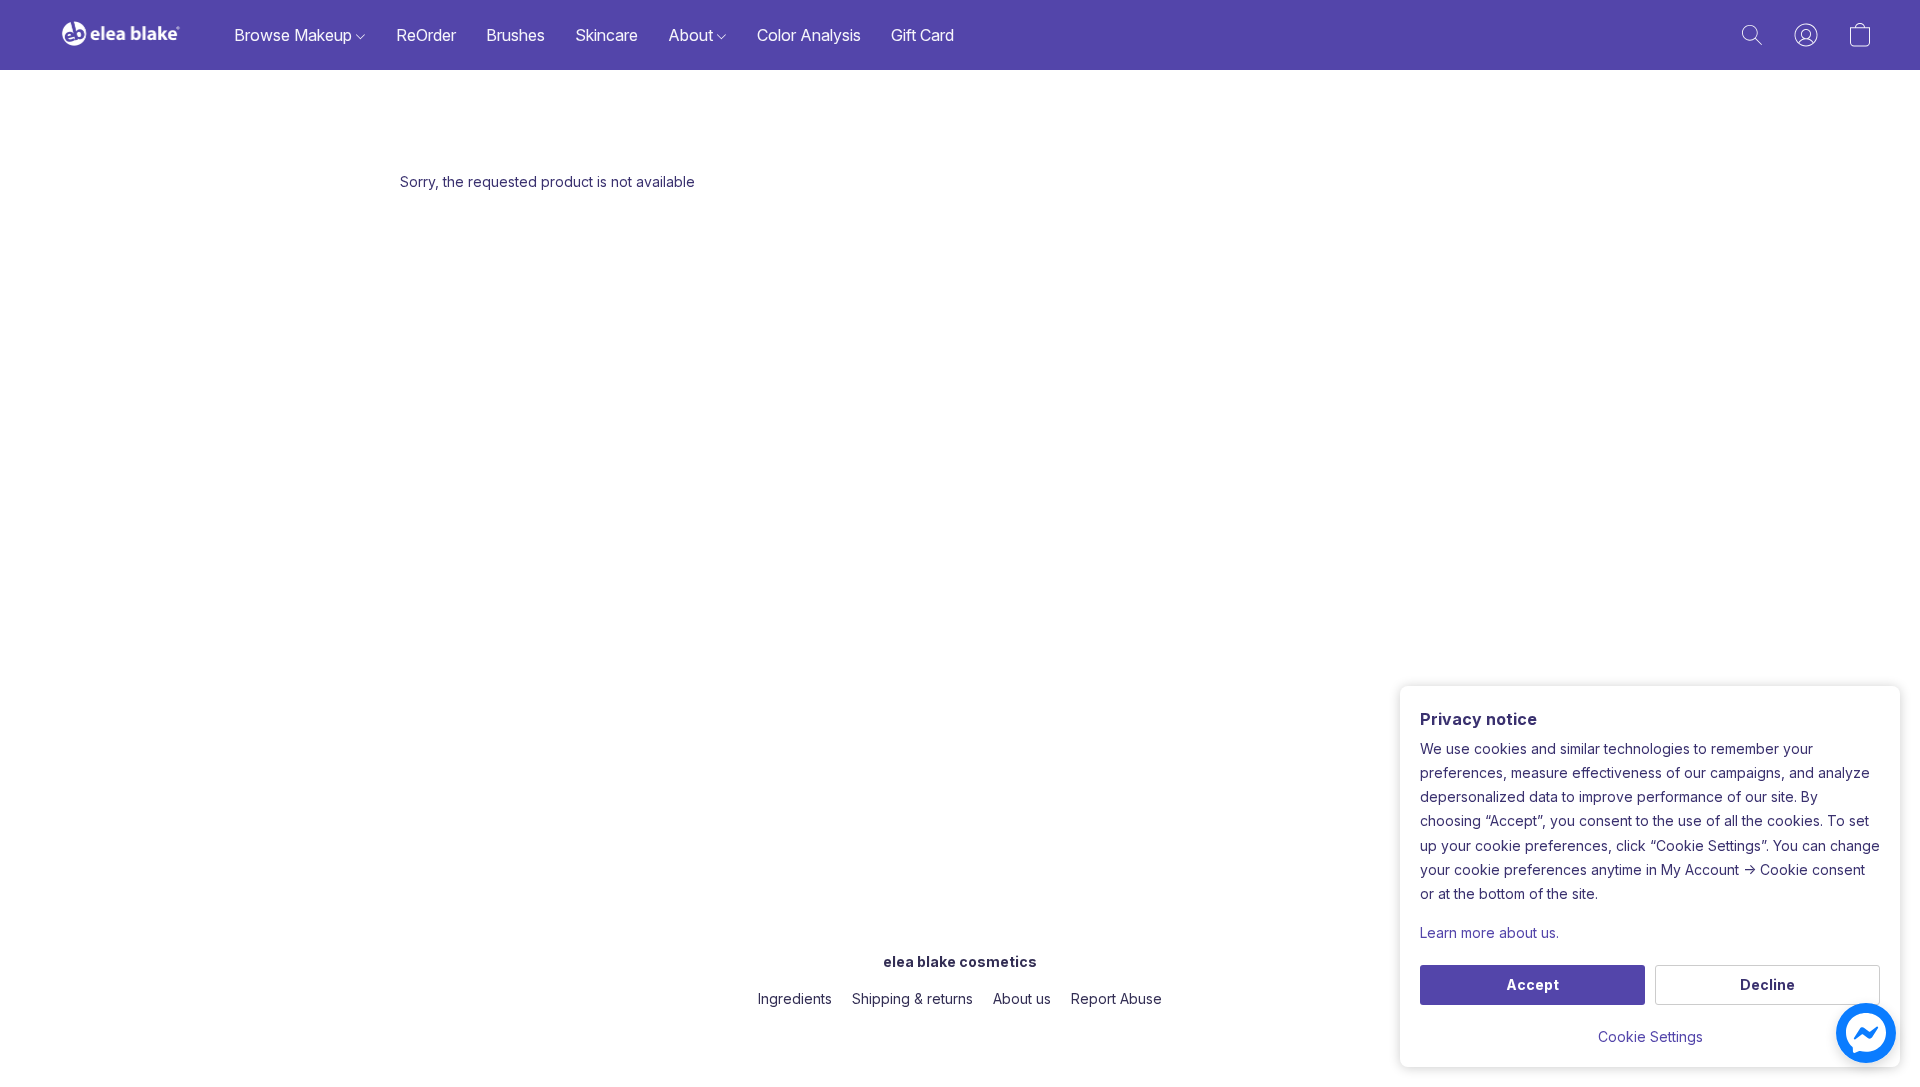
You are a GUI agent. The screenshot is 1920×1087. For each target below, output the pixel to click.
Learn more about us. (1489, 932)
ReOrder (426, 35)
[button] (121, 35)
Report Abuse (1116, 998)
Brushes (515, 35)
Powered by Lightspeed (960, 1033)
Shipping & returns (912, 998)
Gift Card (922, 35)
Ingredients (795, 998)
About (692, 35)
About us (1022, 998)
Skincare (606, 35)
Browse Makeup (295, 35)
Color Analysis (809, 35)
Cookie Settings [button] (1650, 1036)
